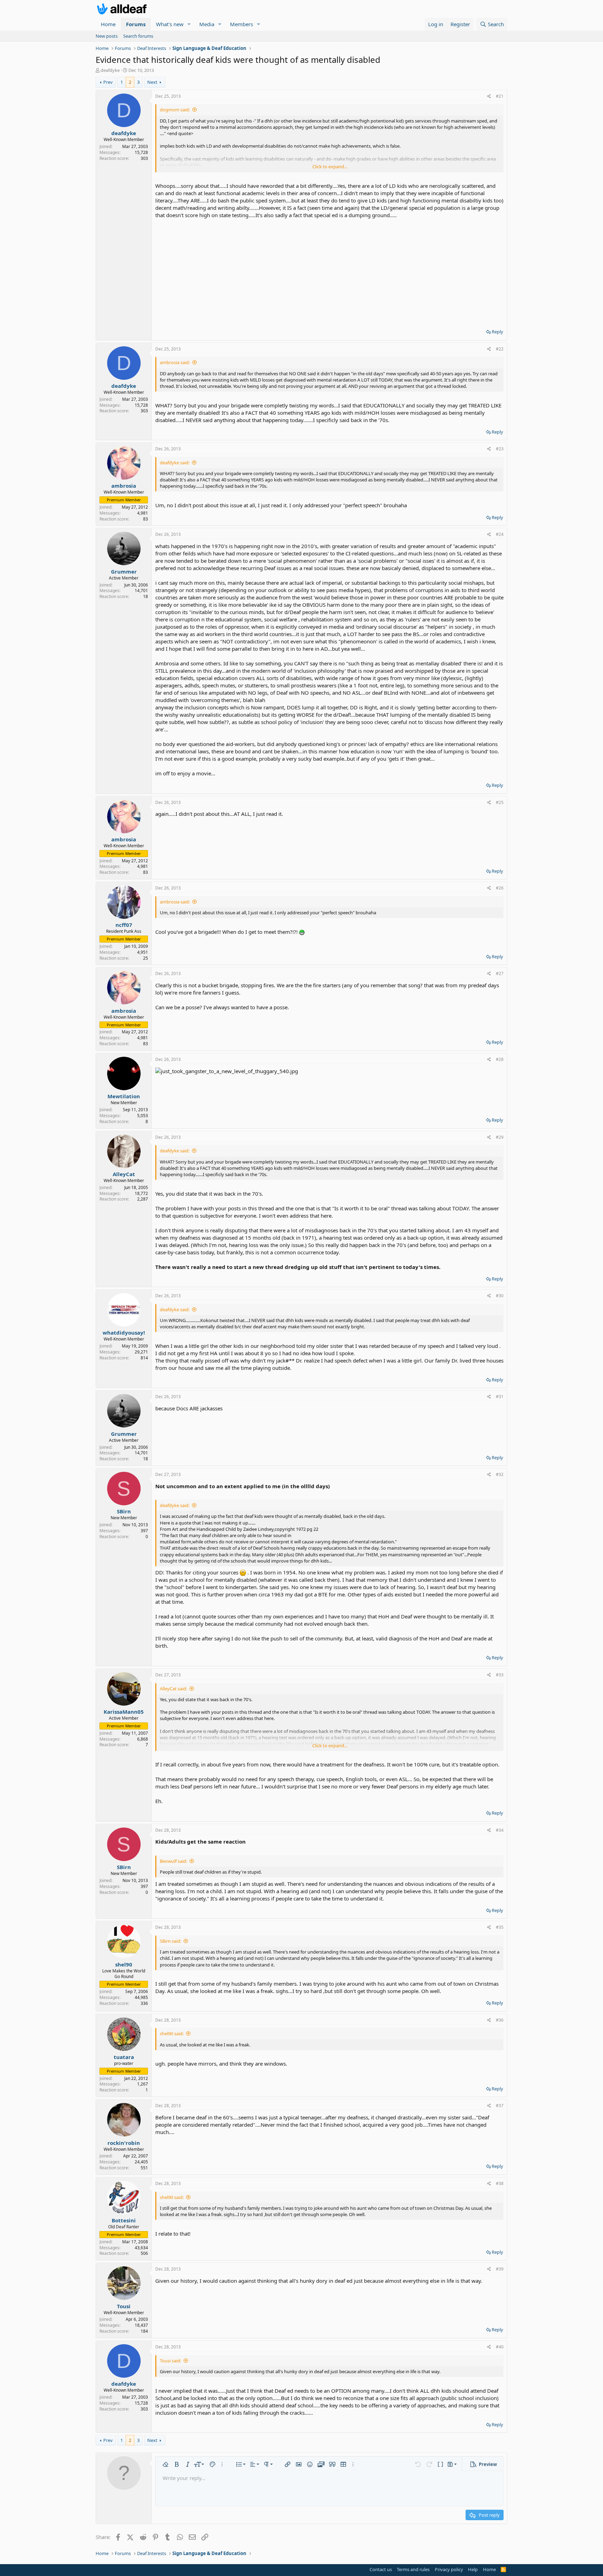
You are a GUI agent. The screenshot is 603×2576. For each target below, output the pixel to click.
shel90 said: (172, 2034)
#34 (500, 1830)
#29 (500, 1137)
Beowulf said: (173, 1861)
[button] (189, 24)
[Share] (489, 97)
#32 (500, 1474)
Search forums (138, 36)
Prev (108, 82)
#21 (500, 96)
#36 (500, 2020)
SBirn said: (170, 1941)
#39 (500, 2269)
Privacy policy (449, 2569)
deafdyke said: (175, 463)
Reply (497, 332)
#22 (500, 349)
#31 (500, 1397)
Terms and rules (413, 2569)
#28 (500, 1059)
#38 (500, 2183)
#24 (500, 534)
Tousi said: (170, 2361)
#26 (500, 888)
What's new (170, 24)
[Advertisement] (329, 271)
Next (152, 82)
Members (241, 24)
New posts (107, 36)
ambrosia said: (175, 362)
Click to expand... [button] (330, 167)
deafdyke (110, 70)
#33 (500, 1675)
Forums (136, 24)
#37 (500, 2106)
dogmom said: (175, 110)
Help (473, 2569)
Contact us (381, 2569)
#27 (500, 973)
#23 (500, 449)
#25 (500, 802)
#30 (500, 1296)
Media (207, 24)
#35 (500, 1927)
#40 (500, 2347)
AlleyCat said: (173, 1689)
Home (108, 24)
